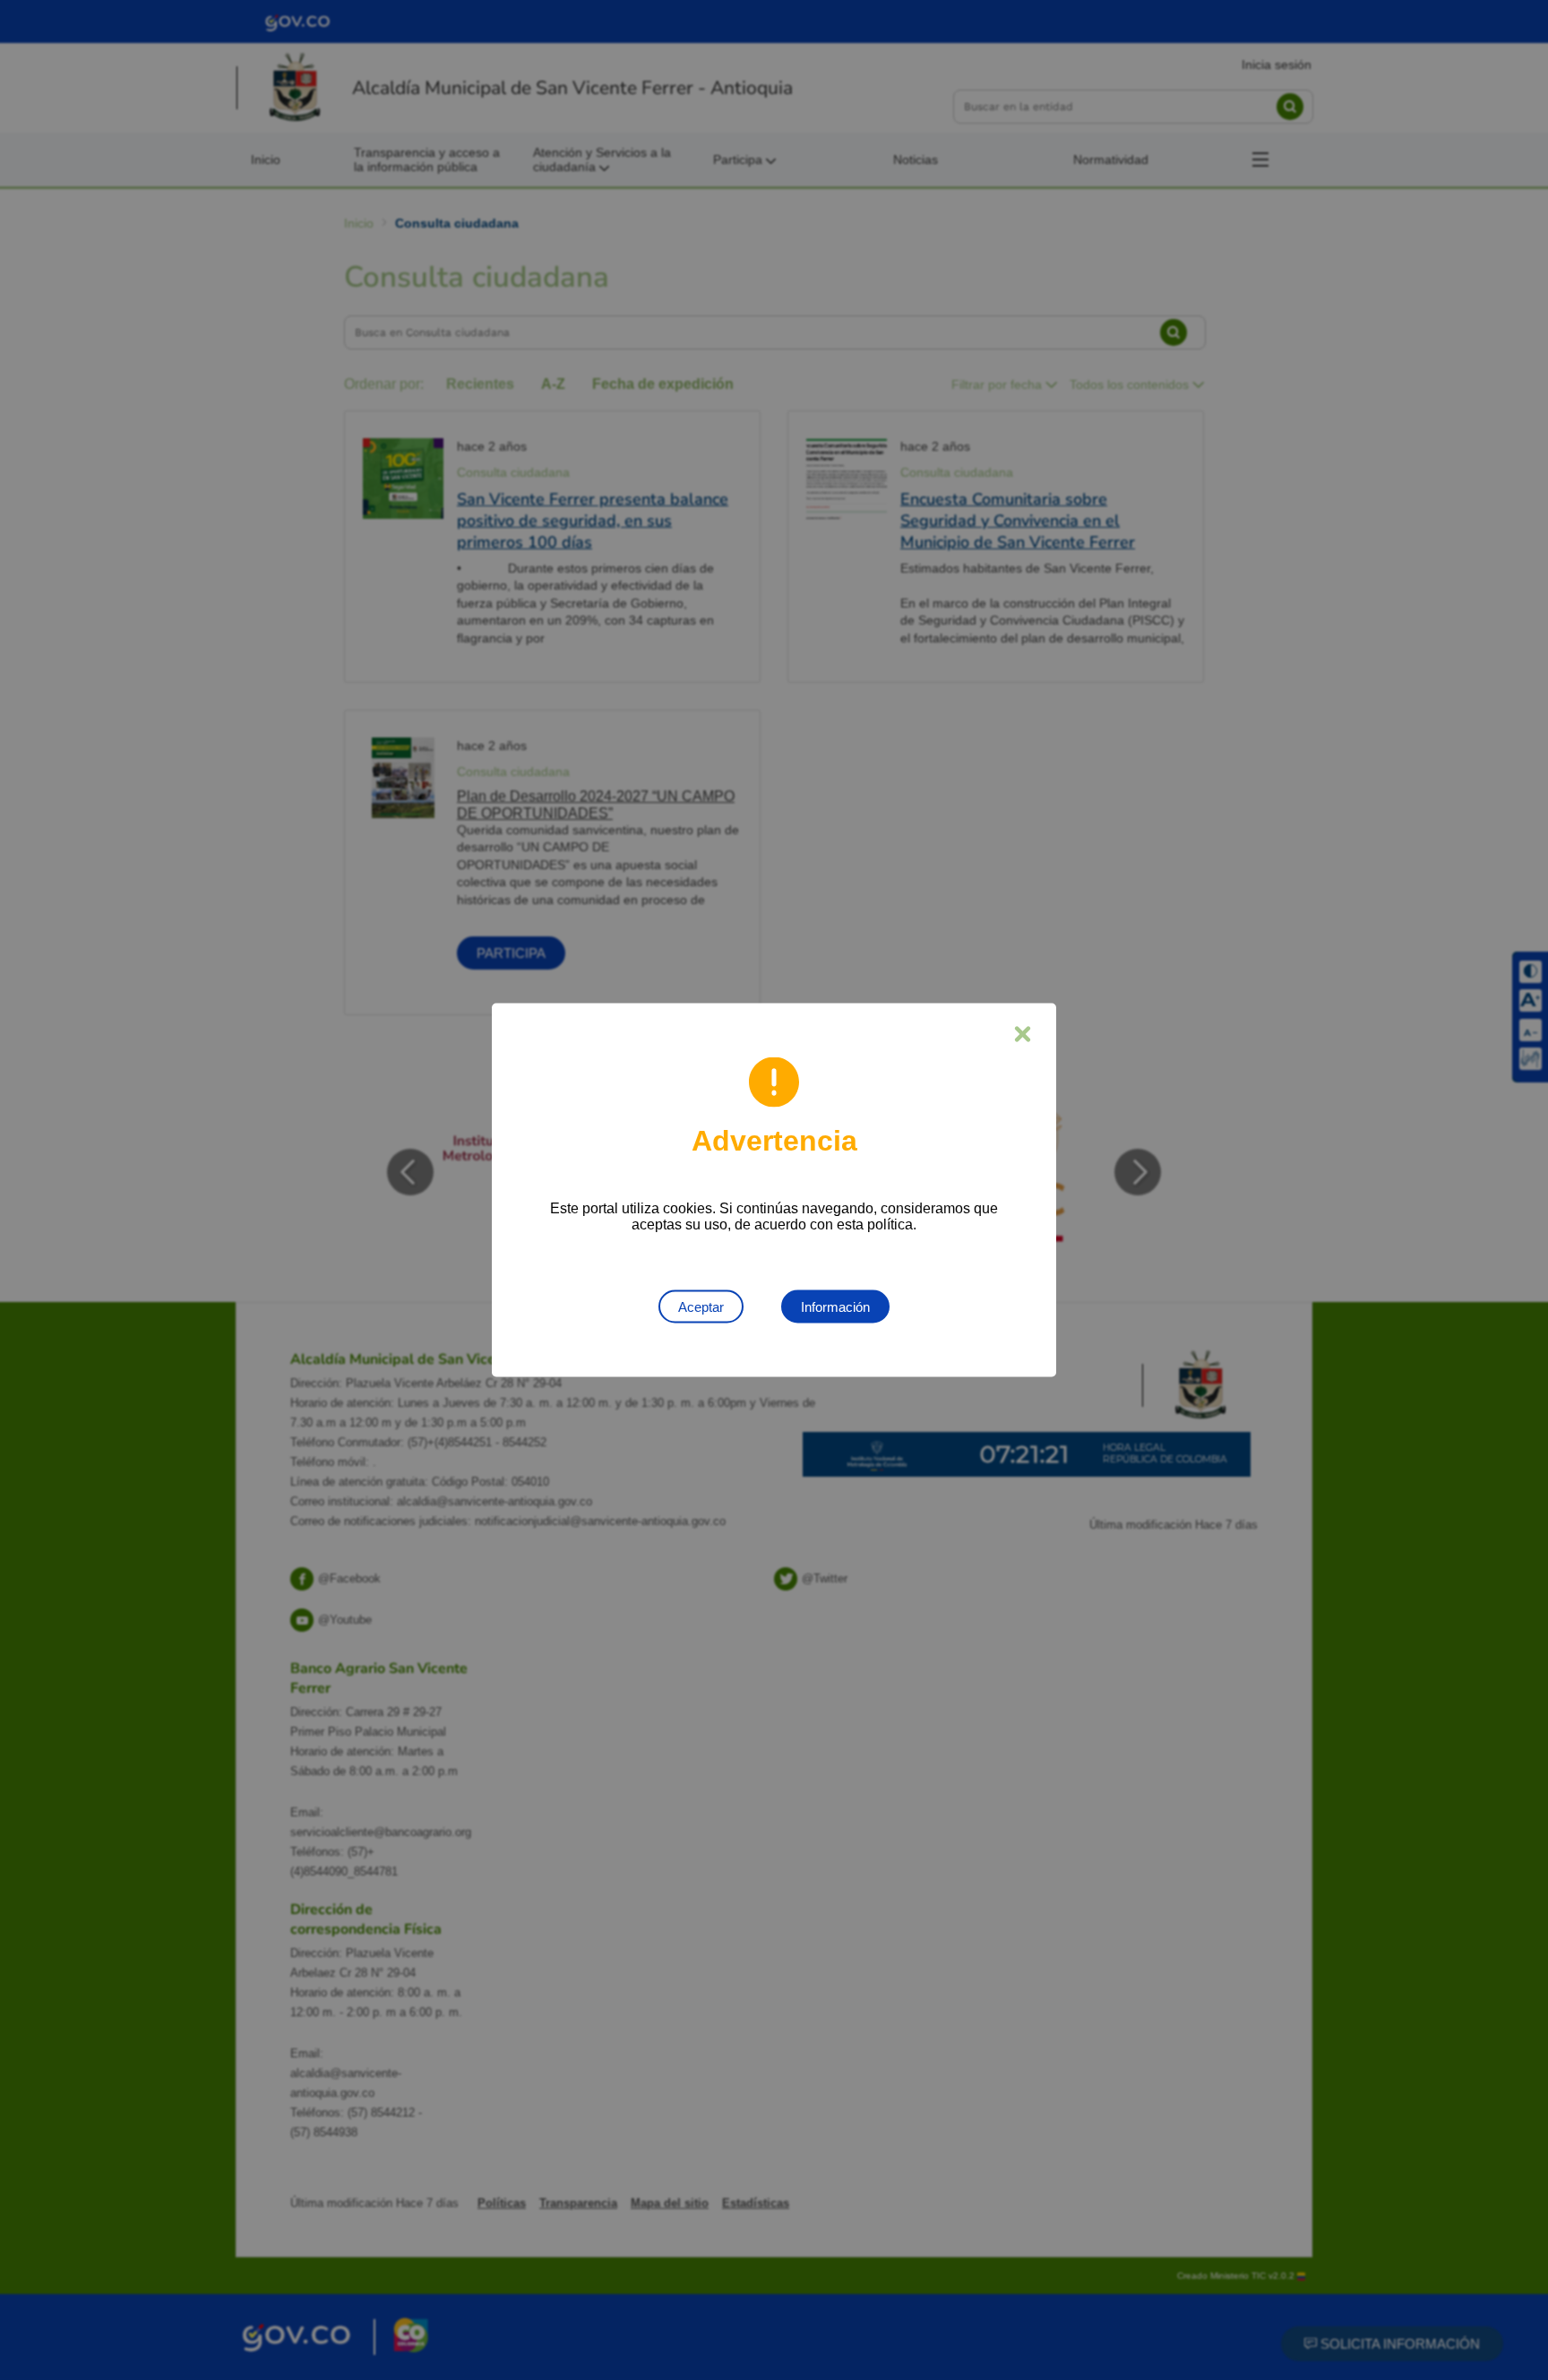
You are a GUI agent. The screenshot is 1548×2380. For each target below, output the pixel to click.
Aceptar (701, 1307)
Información (835, 1307)
